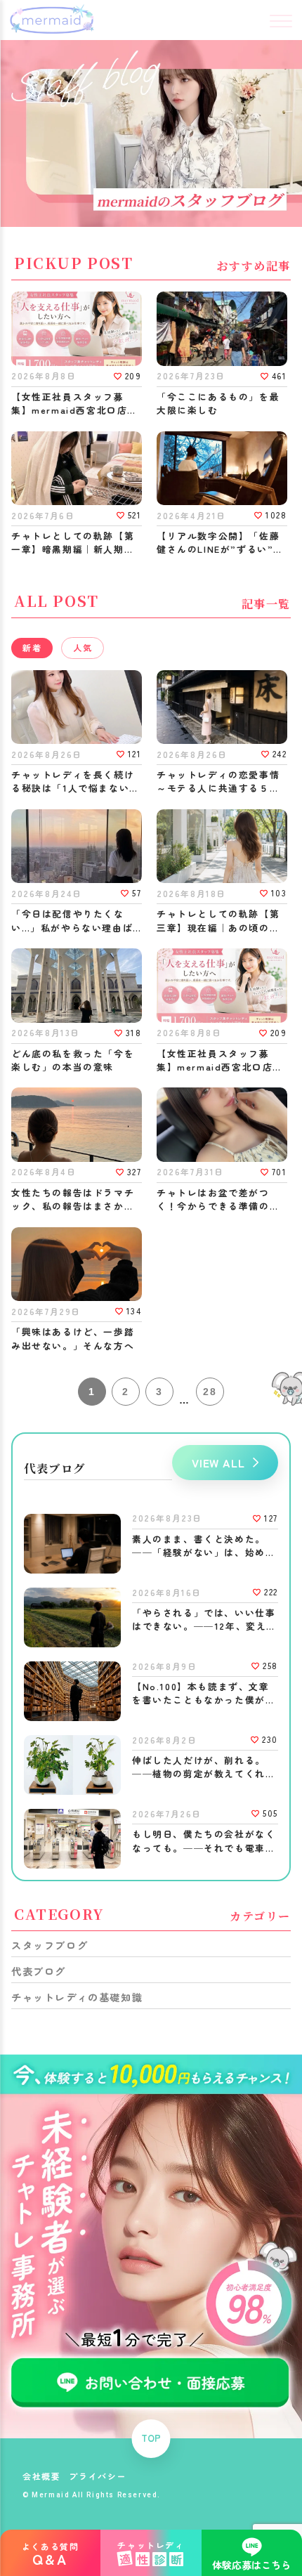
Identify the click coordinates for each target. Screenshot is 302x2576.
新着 (32, 647)
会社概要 (41, 2476)
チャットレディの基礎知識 (77, 1997)
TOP (151, 2438)
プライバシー (98, 2476)
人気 (83, 647)
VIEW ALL (218, 1463)
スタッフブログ (50, 1945)
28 (210, 1392)
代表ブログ (39, 1971)
